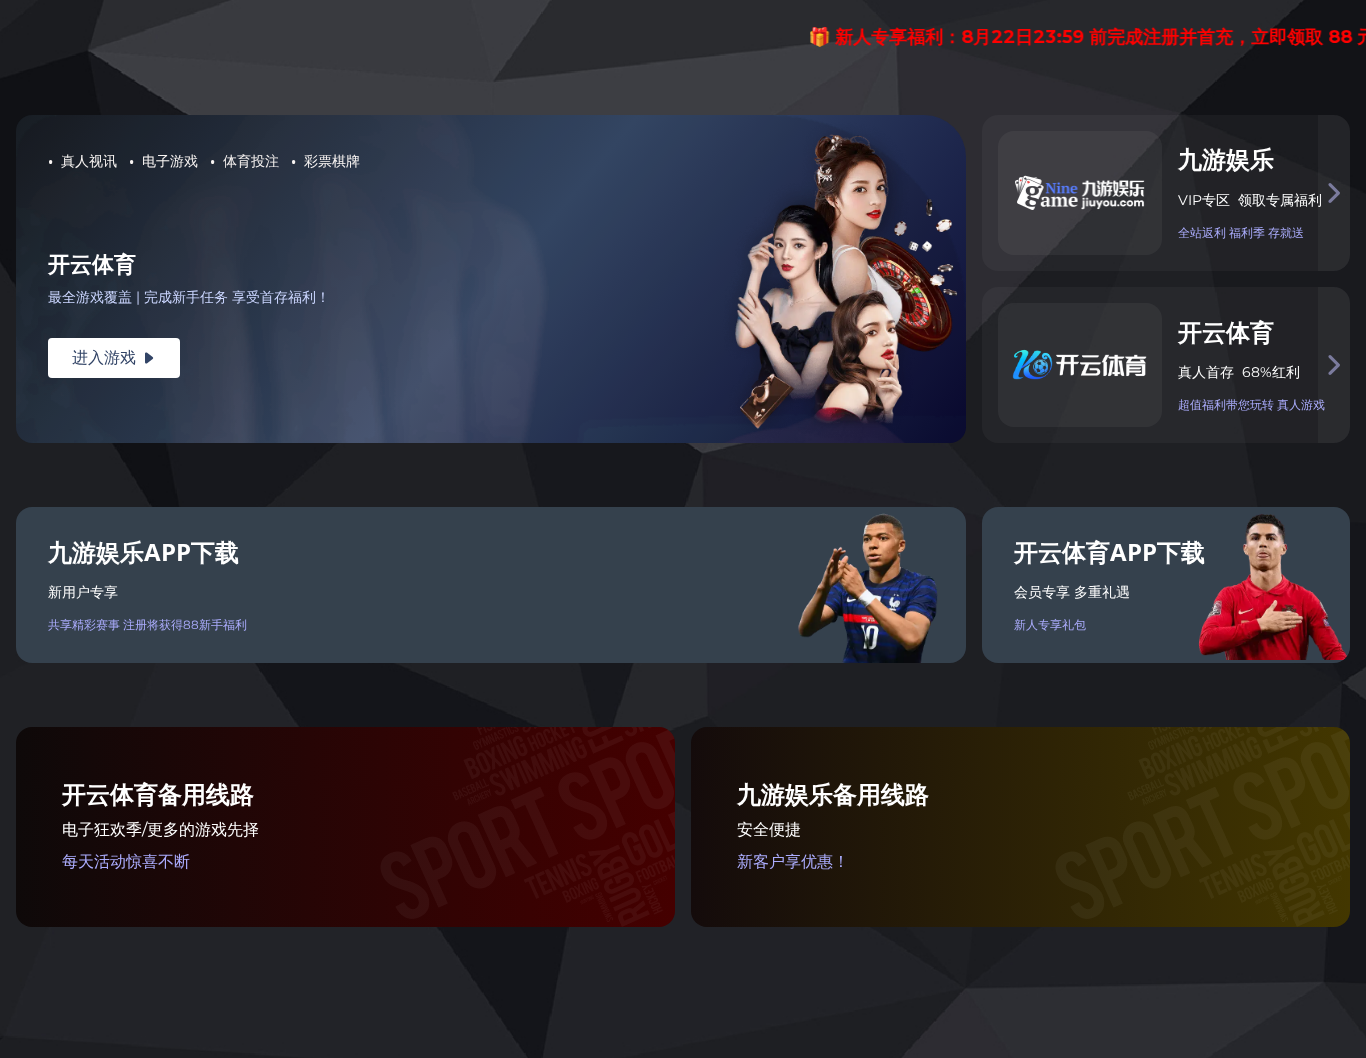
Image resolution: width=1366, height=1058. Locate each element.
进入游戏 (114, 357)
